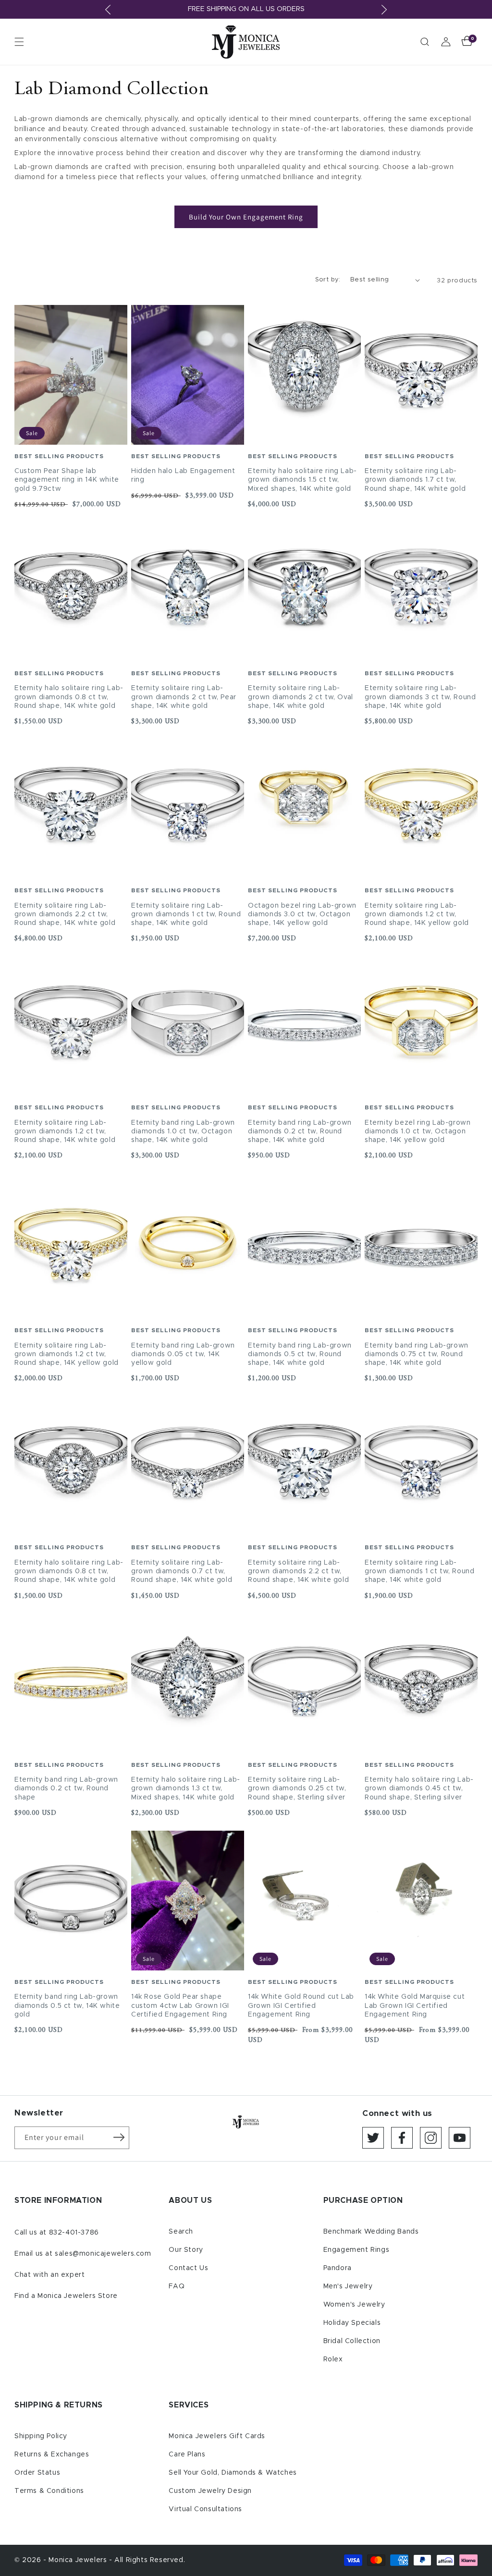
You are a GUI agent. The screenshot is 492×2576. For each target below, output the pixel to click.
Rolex (333, 2359)
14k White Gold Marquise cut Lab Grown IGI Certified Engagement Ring (415, 2005)
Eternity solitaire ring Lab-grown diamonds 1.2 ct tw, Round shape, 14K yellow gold (417, 914)
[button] (19, 42)
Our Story (186, 2250)
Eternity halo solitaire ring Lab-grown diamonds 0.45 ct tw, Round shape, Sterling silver (419, 1788)
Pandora (338, 2268)
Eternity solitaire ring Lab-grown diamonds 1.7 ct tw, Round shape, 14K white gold (415, 480)
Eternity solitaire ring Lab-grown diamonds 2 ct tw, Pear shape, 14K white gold (184, 697)
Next (384, 10)
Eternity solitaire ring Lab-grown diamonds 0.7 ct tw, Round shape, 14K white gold (182, 1571)
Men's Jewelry (348, 2286)
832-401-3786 (74, 2233)
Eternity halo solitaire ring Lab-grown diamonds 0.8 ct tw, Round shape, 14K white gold (69, 697)
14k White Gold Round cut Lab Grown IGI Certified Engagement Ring (301, 2005)
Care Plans (187, 2454)
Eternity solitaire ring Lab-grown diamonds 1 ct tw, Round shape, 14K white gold (186, 914)
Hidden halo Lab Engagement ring (183, 475)
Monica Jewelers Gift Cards (217, 2436)
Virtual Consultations (205, 2509)
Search (181, 2232)
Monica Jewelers (79, 2560)
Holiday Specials (352, 2323)
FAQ (177, 2286)
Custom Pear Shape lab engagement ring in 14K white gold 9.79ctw (67, 480)
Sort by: (328, 280)
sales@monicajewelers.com (103, 2254)
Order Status (37, 2473)
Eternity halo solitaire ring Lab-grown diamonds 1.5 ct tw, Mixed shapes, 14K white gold (302, 480)
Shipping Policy (41, 2436)
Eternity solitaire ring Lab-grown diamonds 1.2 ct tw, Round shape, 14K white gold (65, 1131)
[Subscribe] (119, 2137)
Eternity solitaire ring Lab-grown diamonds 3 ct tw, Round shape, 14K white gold (420, 697)
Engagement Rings (357, 2250)
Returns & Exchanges (52, 2454)
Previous (108, 10)
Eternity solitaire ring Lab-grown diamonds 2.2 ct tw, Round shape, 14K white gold (65, 914)
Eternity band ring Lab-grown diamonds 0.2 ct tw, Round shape (66, 1788)
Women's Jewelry (354, 2305)
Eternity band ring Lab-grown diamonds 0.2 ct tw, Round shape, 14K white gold (300, 1131)
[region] (246, 9)
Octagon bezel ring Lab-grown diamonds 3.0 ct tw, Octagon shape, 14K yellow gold (302, 914)
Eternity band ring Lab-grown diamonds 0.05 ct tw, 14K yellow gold (183, 1354)
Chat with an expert (49, 2275)
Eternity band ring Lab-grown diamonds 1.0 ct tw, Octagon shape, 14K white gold (183, 1131)
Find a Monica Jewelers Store (66, 2296)
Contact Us (188, 2268)
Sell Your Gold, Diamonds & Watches (233, 2473)
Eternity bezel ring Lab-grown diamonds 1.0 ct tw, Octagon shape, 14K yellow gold (418, 1131)
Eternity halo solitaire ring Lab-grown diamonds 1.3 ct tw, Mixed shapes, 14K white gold (186, 1788)
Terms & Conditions (49, 2491)
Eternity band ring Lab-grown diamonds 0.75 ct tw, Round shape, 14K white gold (417, 1354)
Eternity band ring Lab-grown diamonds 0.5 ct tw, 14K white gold (67, 2005)
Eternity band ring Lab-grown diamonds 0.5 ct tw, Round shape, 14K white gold (300, 1354)
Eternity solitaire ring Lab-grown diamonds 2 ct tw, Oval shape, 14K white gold (301, 697)
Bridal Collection (352, 2341)
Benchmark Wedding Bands (371, 2232)
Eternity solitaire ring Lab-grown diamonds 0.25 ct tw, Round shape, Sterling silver (297, 1788)
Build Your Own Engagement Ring (246, 217)
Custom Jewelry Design (210, 2491)
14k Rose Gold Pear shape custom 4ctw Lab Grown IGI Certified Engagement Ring (180, 2005)
